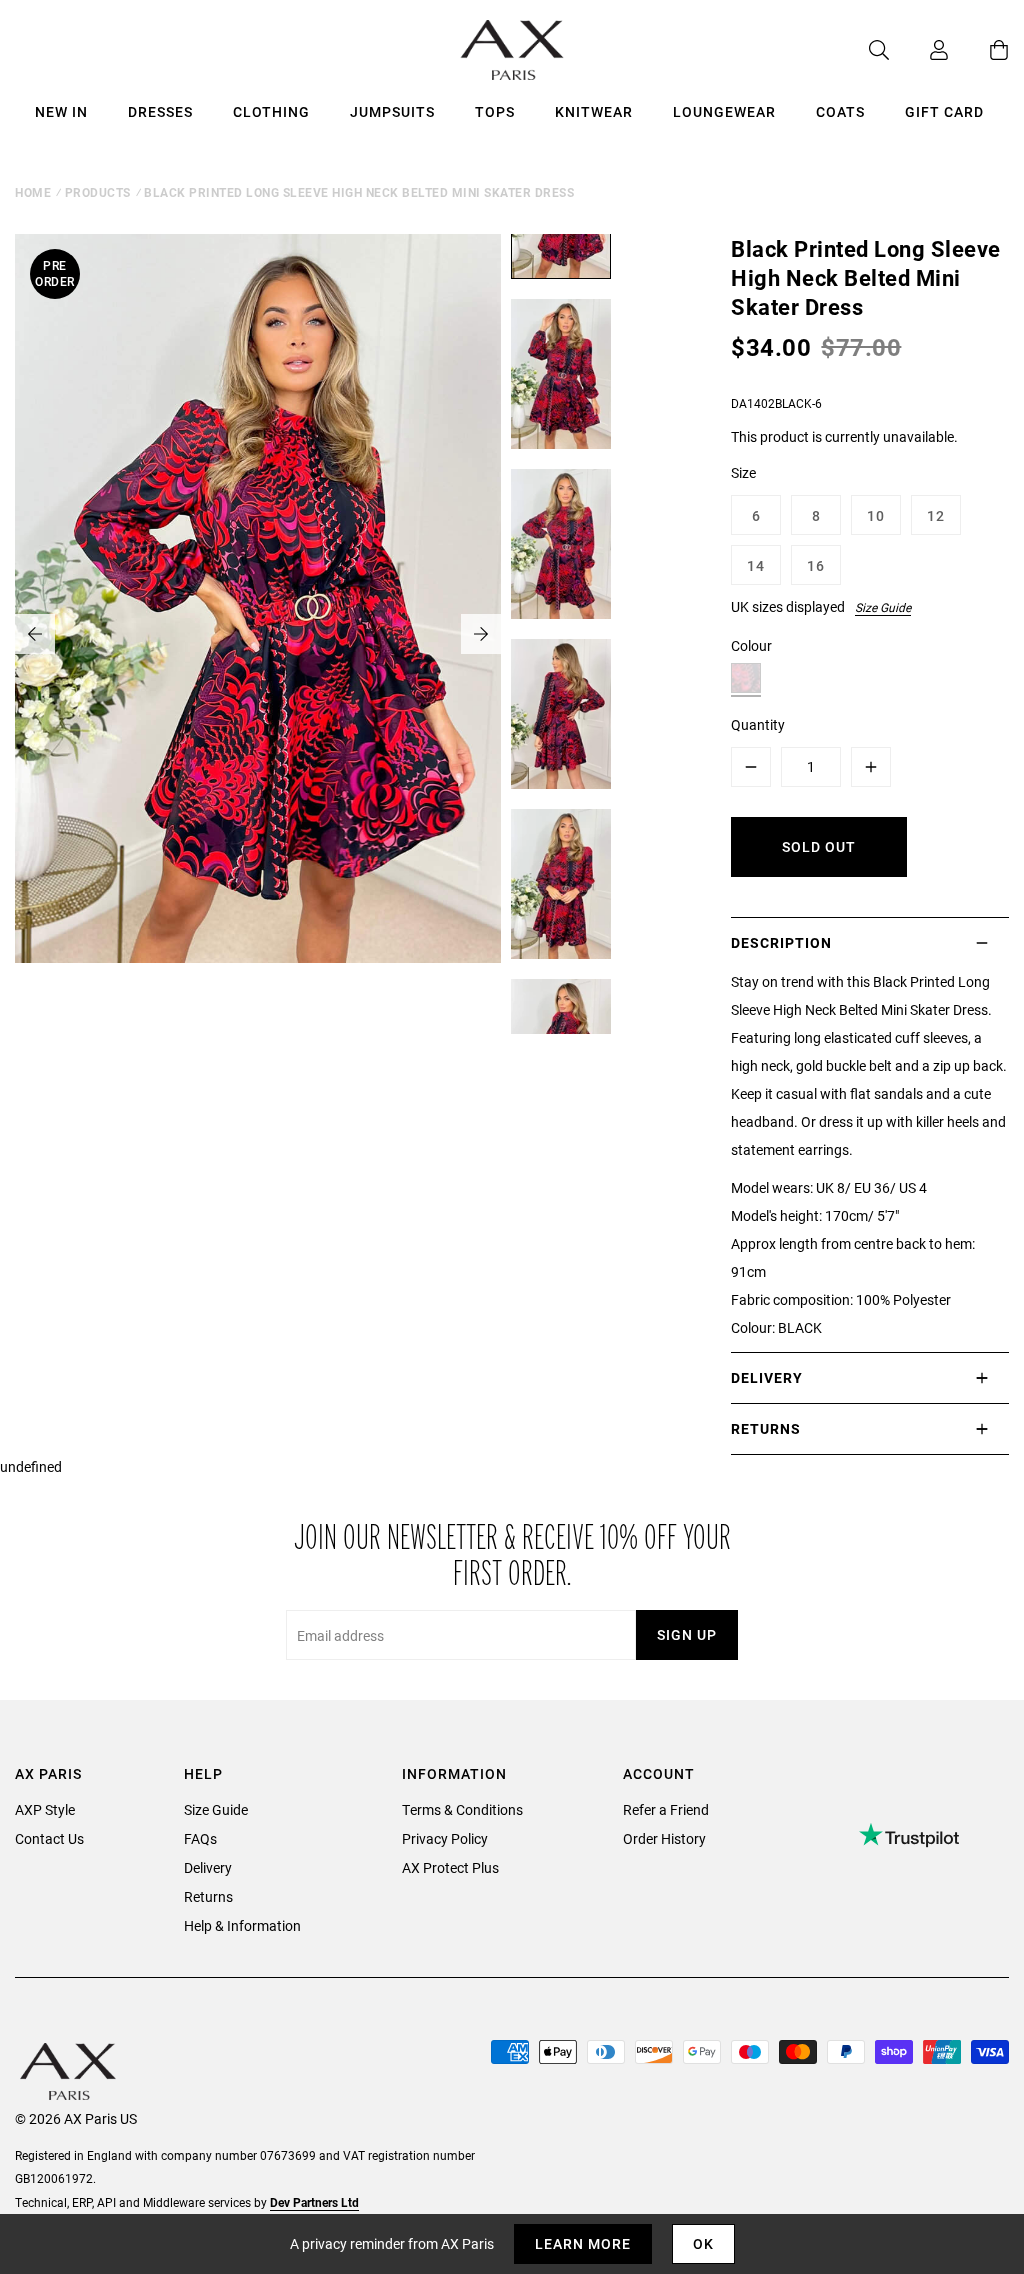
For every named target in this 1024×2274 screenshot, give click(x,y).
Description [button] (781, 942)
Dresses (160, 111)
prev (35, 634)
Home (33, 192)
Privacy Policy (445, 1838)
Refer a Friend (666, 1809)
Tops (495, 111)
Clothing (271, 111)
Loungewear (724, 111)
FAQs (200, 1838)
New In (61, 111)
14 (756, 565)
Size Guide (883, 607)
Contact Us (49, 1838)
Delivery (208, 1867)
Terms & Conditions (462, 1809)
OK (703, 2243)
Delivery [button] (767, 1377)
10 (876, 515)
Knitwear (594, 111)
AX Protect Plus (450, 1867)
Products (98, 192)
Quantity (758, 724)
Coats (840, 111)
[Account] (919, 50)
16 (816, 565)
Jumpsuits (392, 111)
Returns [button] (766, 1428)
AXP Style (45, 1809)
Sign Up (687, 1634)
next (481, 634)
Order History (664, 1838)
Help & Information (242, 1925)
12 (936, 515)
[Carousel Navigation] (258, 634)
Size (743, 472)
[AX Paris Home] (512, 50)
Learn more (583, 2243)
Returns (208, 1896)
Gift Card (944, 111)
